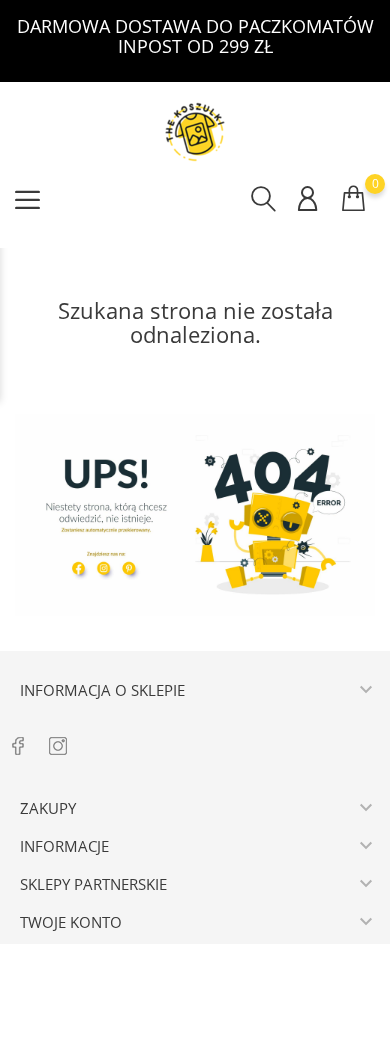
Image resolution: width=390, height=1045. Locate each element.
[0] (353, 198)
